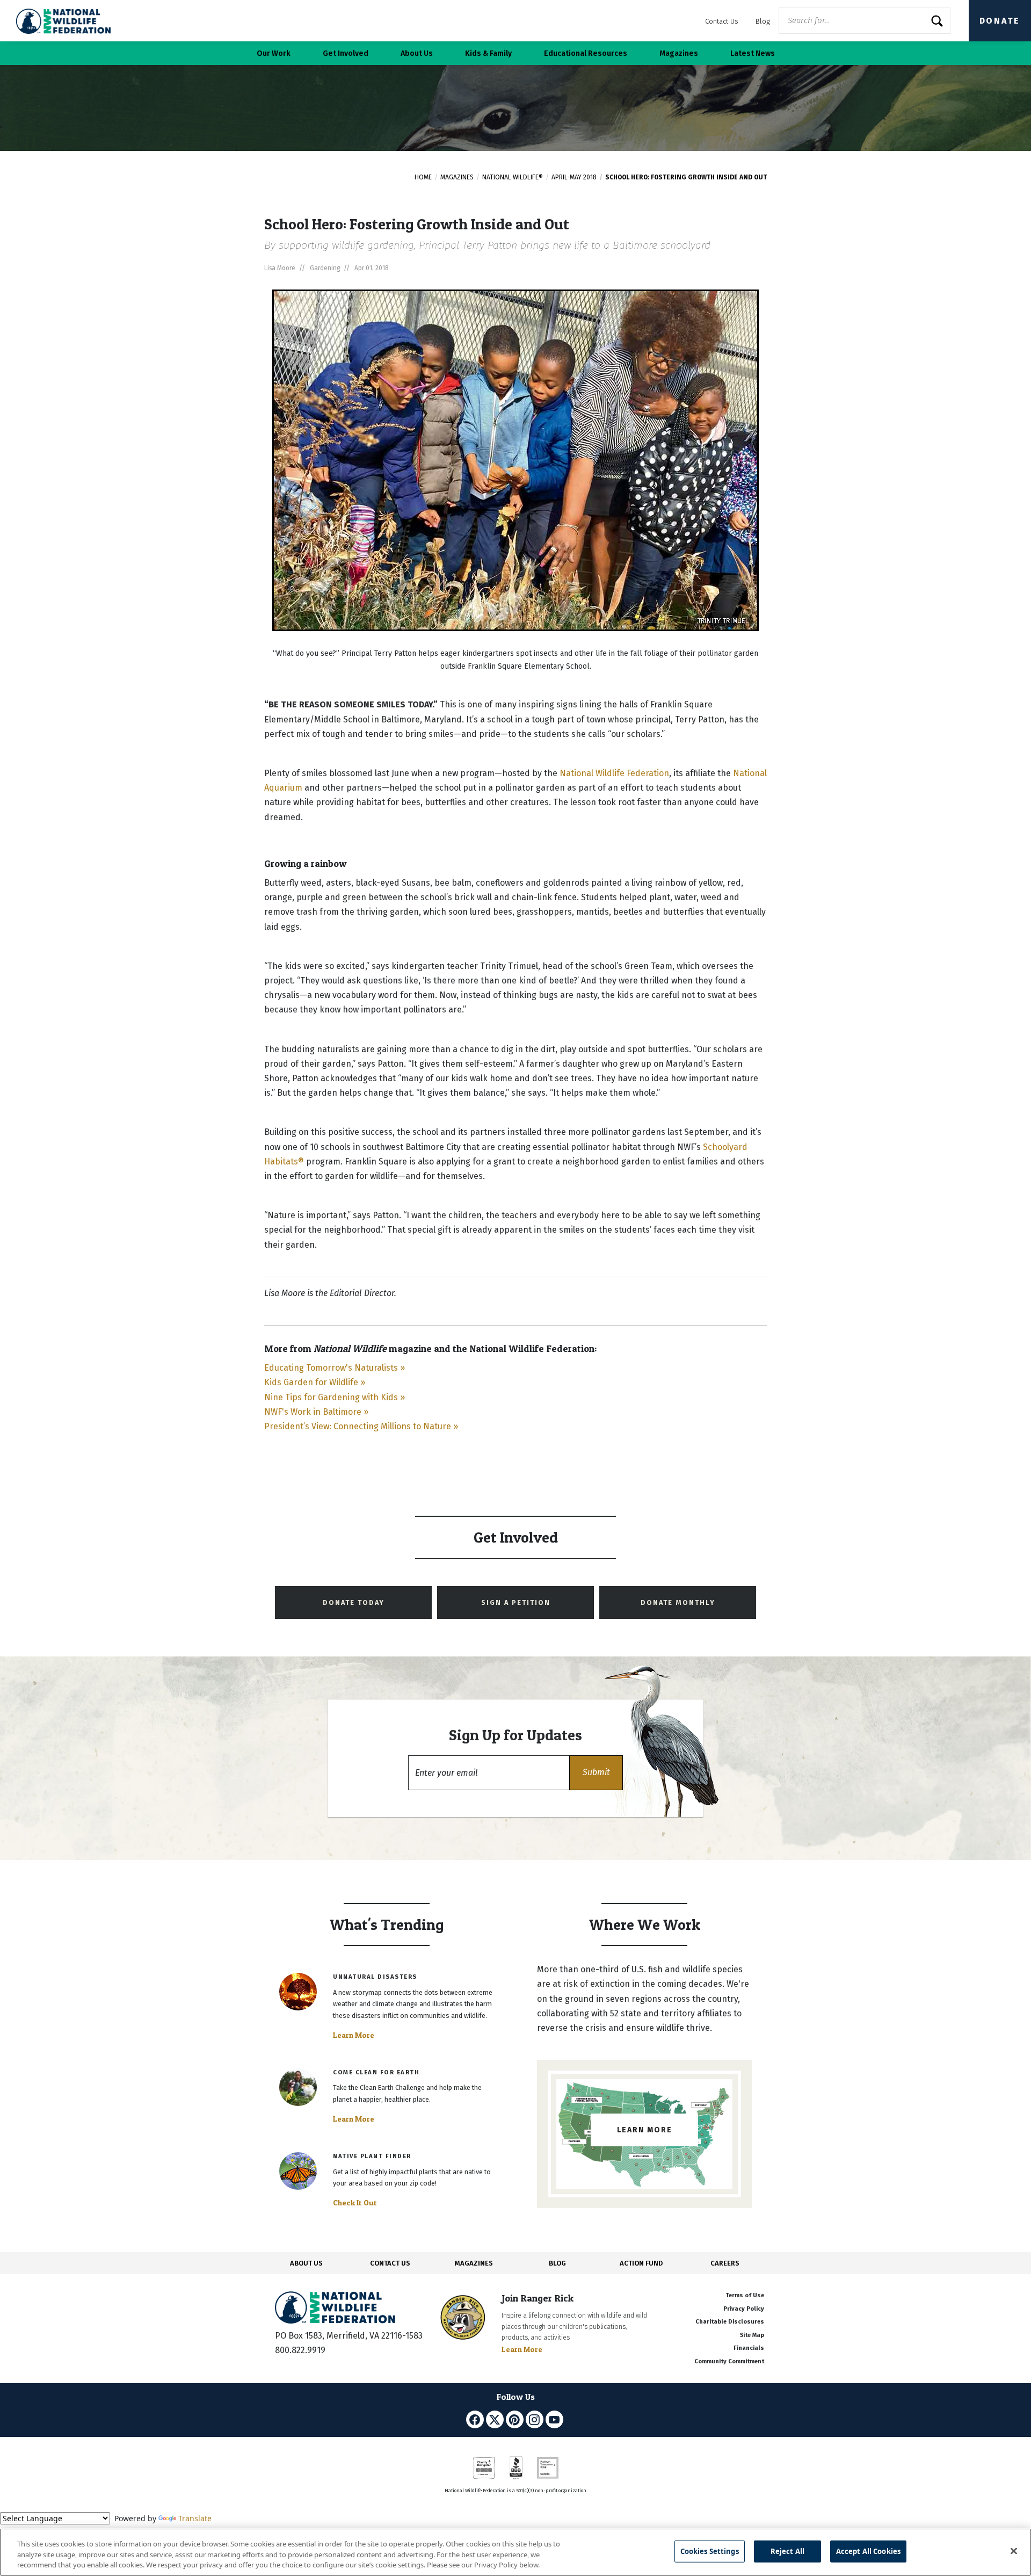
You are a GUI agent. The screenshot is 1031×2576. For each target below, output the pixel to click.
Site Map (752, 2335)
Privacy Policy (744, 2309)
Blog (763, 21)
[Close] (1014, 2551)
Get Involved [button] (346, 53)
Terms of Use (745, 2295)
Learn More (354, 2035)
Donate (1000, 21)
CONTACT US (390, 2263)
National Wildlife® (513, 177)
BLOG (557, 2263)
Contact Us (722, 21)
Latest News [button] (753, 53)
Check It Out (355, 2203)
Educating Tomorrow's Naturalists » (335, 1368)
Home (423, 177)
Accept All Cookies (868, 2551)
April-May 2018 (574, 177)
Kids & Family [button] (488, 53)
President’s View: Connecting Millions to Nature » (361, 1426)
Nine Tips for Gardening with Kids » (335, 1397)
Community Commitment (729, 2361)
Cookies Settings (710, 2551)
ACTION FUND (641, 2263)
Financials (749, 2348)
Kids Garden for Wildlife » (315, 1382)
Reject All (787, 2551)
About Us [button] (417, 53)
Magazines (457, 177)
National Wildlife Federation (614, 773)
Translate (195, 2518)
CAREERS (725, 2263)
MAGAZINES (474, 2263)
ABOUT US (306, 2263)
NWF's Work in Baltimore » (316, 1412)
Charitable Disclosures (730, 2322)
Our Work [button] (274, 53)
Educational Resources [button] (586, 53)
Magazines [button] (679, 53)
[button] (596, 1773)
